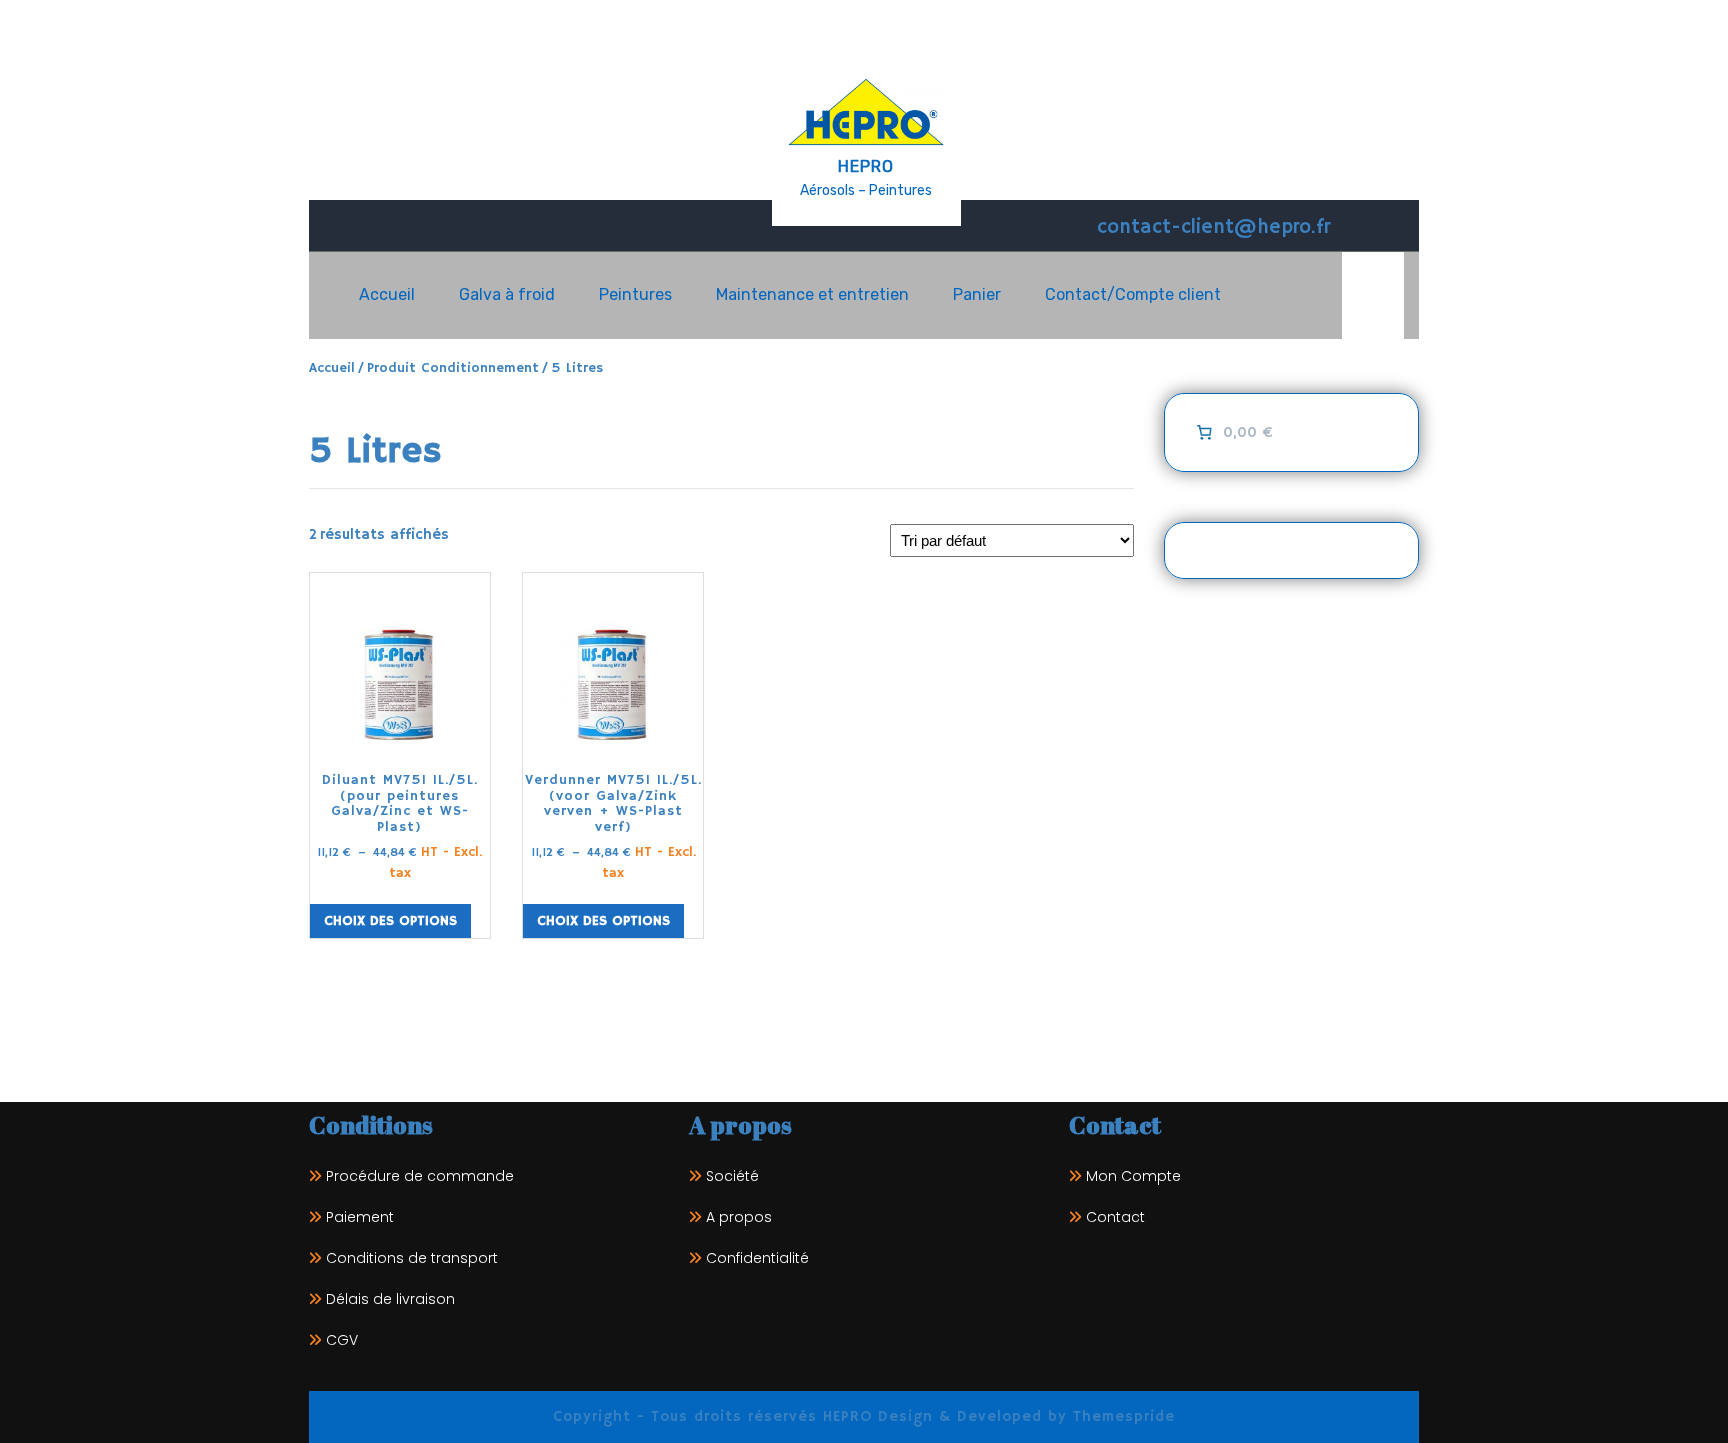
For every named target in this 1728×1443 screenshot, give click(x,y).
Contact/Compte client (1133, 294)
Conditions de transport (412, 1258)
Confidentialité (757, 1258)
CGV (342, 1340)
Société (732, 1176)
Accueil (387, 294)
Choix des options (390, 921)
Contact (1115, 1217)
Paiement (360, 1217)
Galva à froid (507, 294)
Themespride (1121, 1416)
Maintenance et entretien (812, 294)
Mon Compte (1133, 1176)
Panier (977, 294)
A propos (739, 1217)
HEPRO (866, 166)
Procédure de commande (420, 1176)
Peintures (635, 294)
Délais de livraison (390, 1299)
